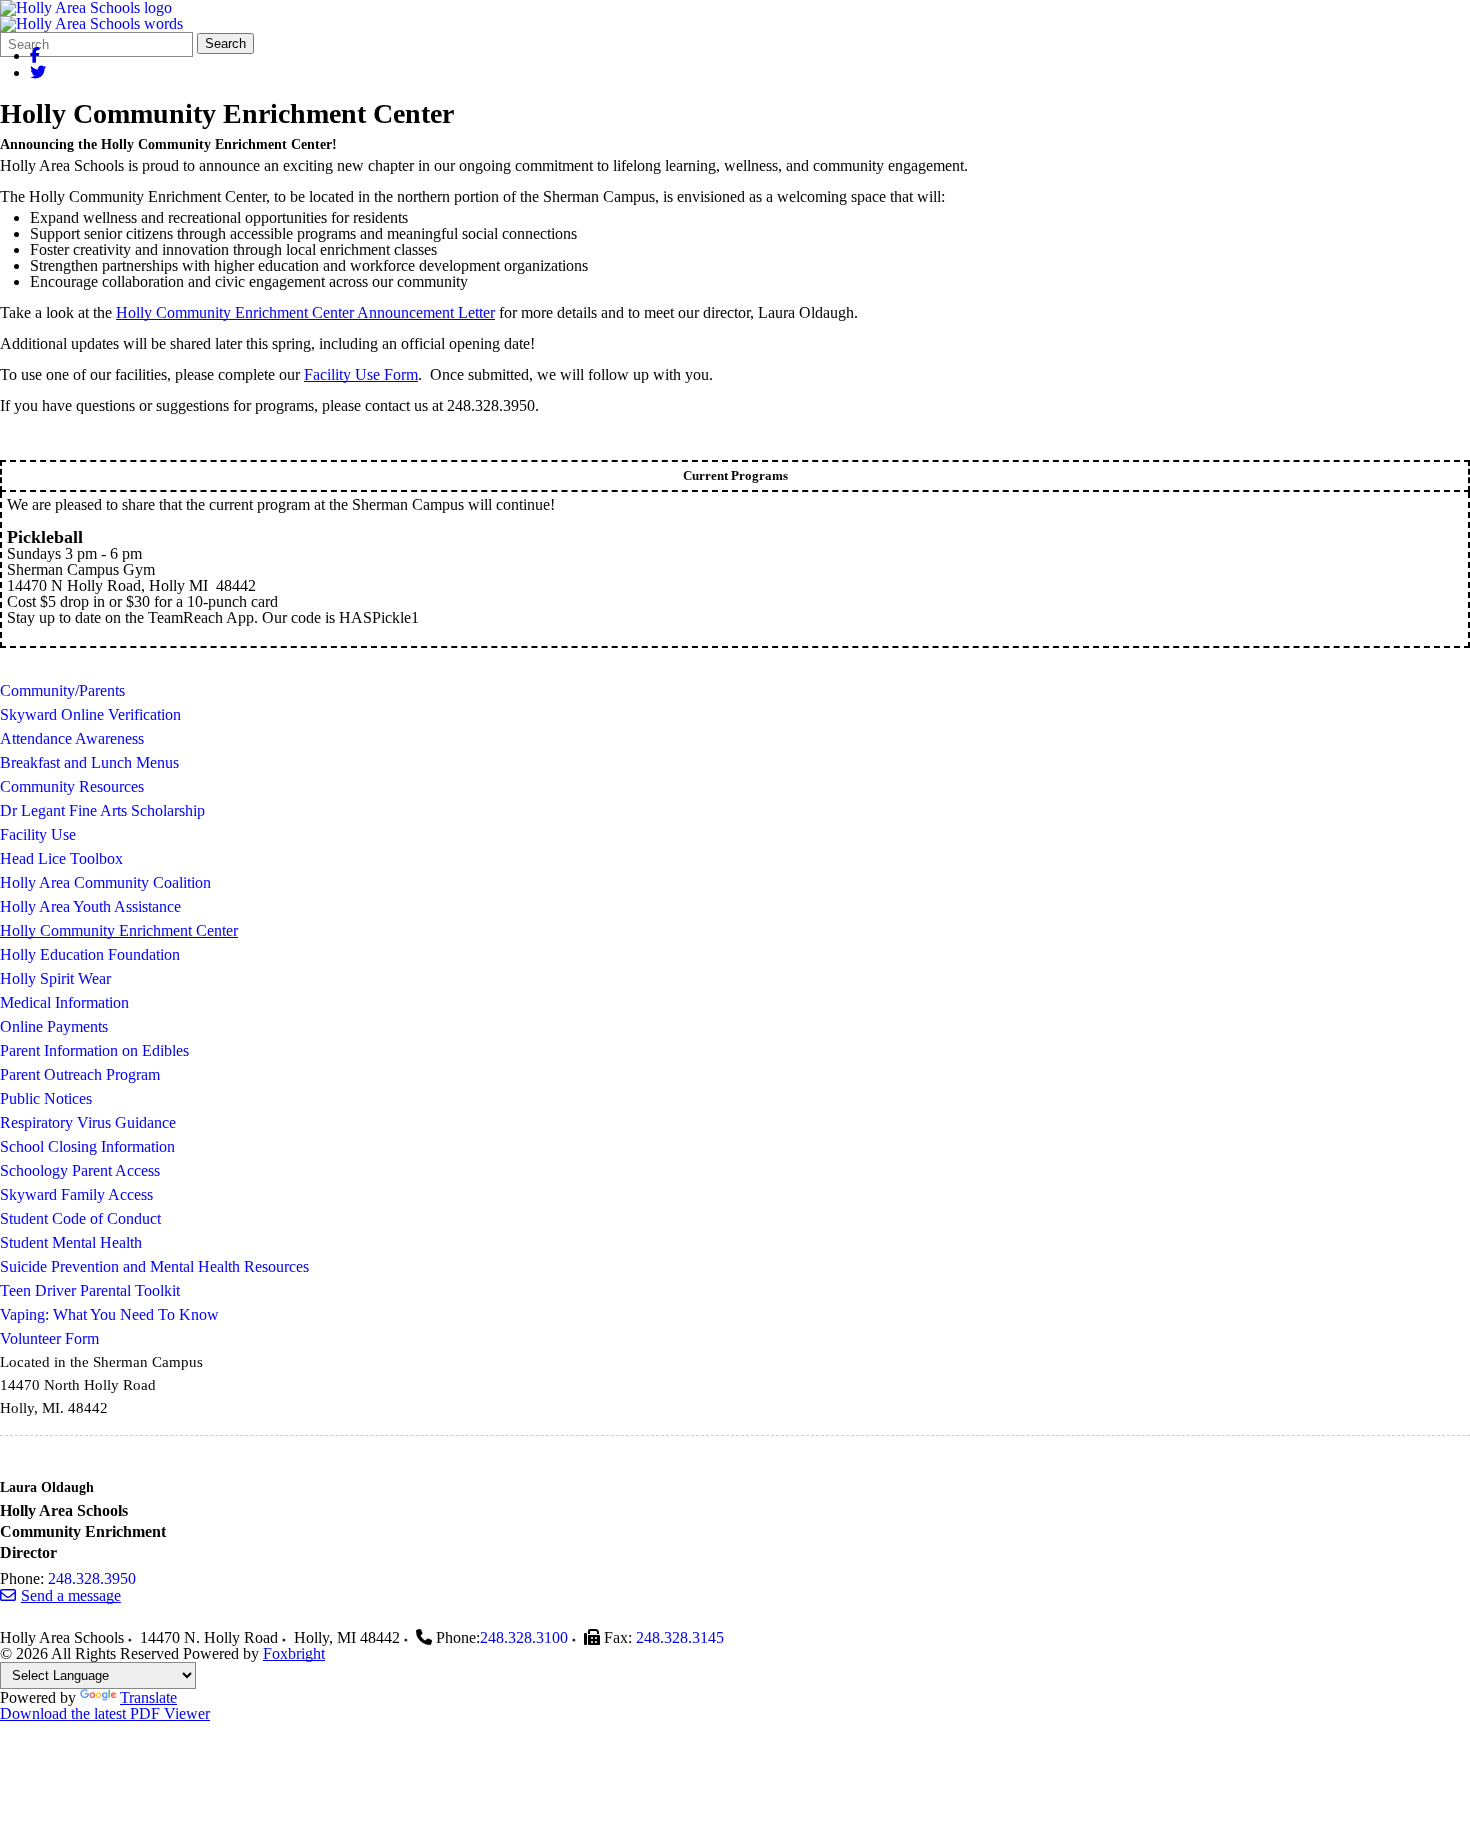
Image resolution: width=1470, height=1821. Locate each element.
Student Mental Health (71, 1242)
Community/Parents (62, 690)
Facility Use (38, 834)
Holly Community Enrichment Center (119, 930)
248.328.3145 (680, 1637)
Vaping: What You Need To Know (109, 1314)
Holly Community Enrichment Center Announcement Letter (305, 312)
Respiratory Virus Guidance (88, 1122)
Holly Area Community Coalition (105, 882)
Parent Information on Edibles (94, 1050)
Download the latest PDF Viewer (105, 1713)
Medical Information (64, 1002)
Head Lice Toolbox (61, 858)
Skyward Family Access (76, 1194)
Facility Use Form (361, 374)
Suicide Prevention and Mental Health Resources (154, 1266)
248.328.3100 (524, 1637)
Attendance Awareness (72, 738)
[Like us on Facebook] (35, 55)
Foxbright (294, 1653)
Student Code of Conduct (80, 1218)
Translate (148, 1697)
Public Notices (46, 1098)
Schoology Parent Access (80, 1170)
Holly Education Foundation (90, 954)
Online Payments (54, 1026)
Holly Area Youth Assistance (90, 906)
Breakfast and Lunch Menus (89, 762)
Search (225, 43)
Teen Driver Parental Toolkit (90, 1290)
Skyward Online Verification (90, 714)
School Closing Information (87, 1146)
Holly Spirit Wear (55, 978)
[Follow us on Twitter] (38, 72)
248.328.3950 (92, 1578)
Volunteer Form (49, 1338)
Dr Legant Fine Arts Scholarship (102, 810)
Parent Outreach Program (80, 1074)
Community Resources (72, 786)
